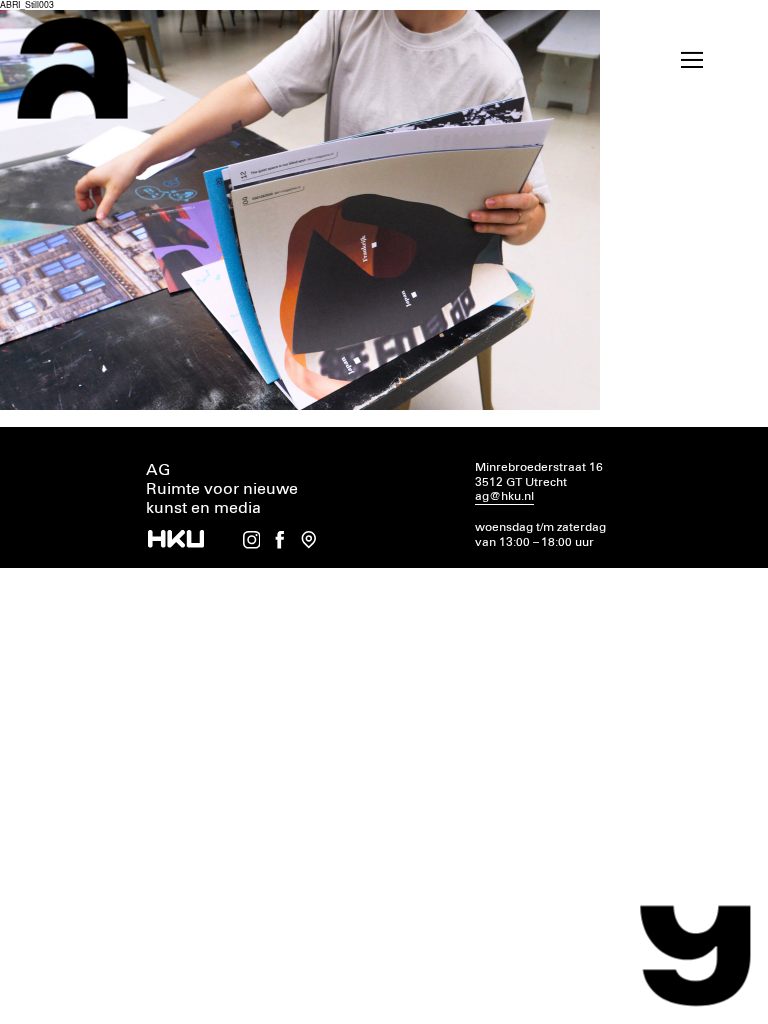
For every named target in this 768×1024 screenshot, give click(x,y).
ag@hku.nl (504, 496)
